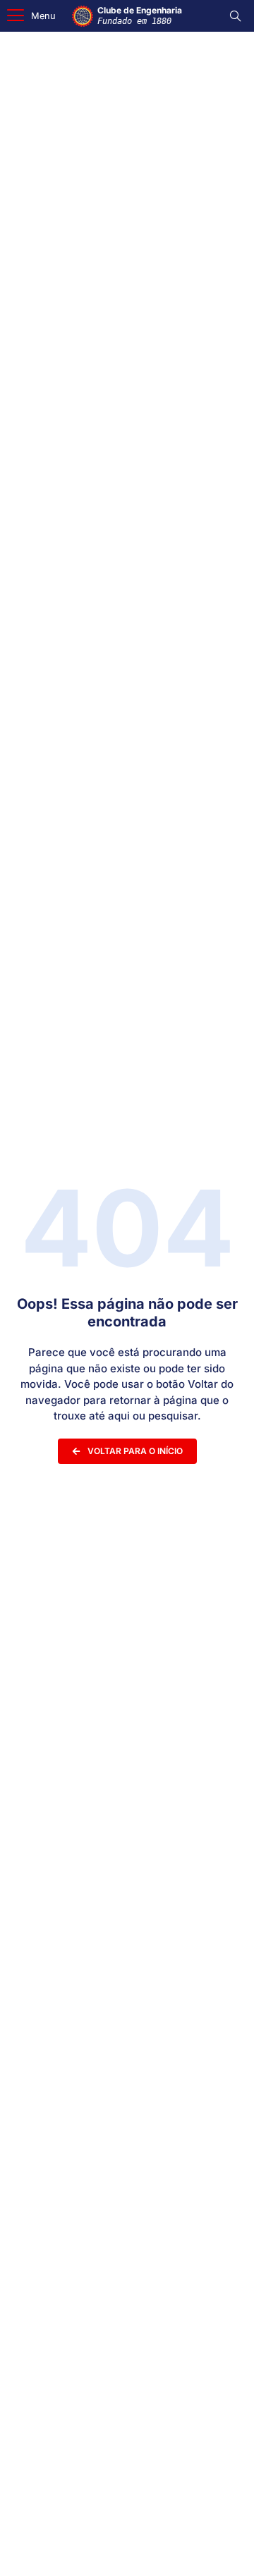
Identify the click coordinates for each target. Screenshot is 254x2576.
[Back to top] (222, 2547)
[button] (31, 16)
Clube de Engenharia (140, 15)
